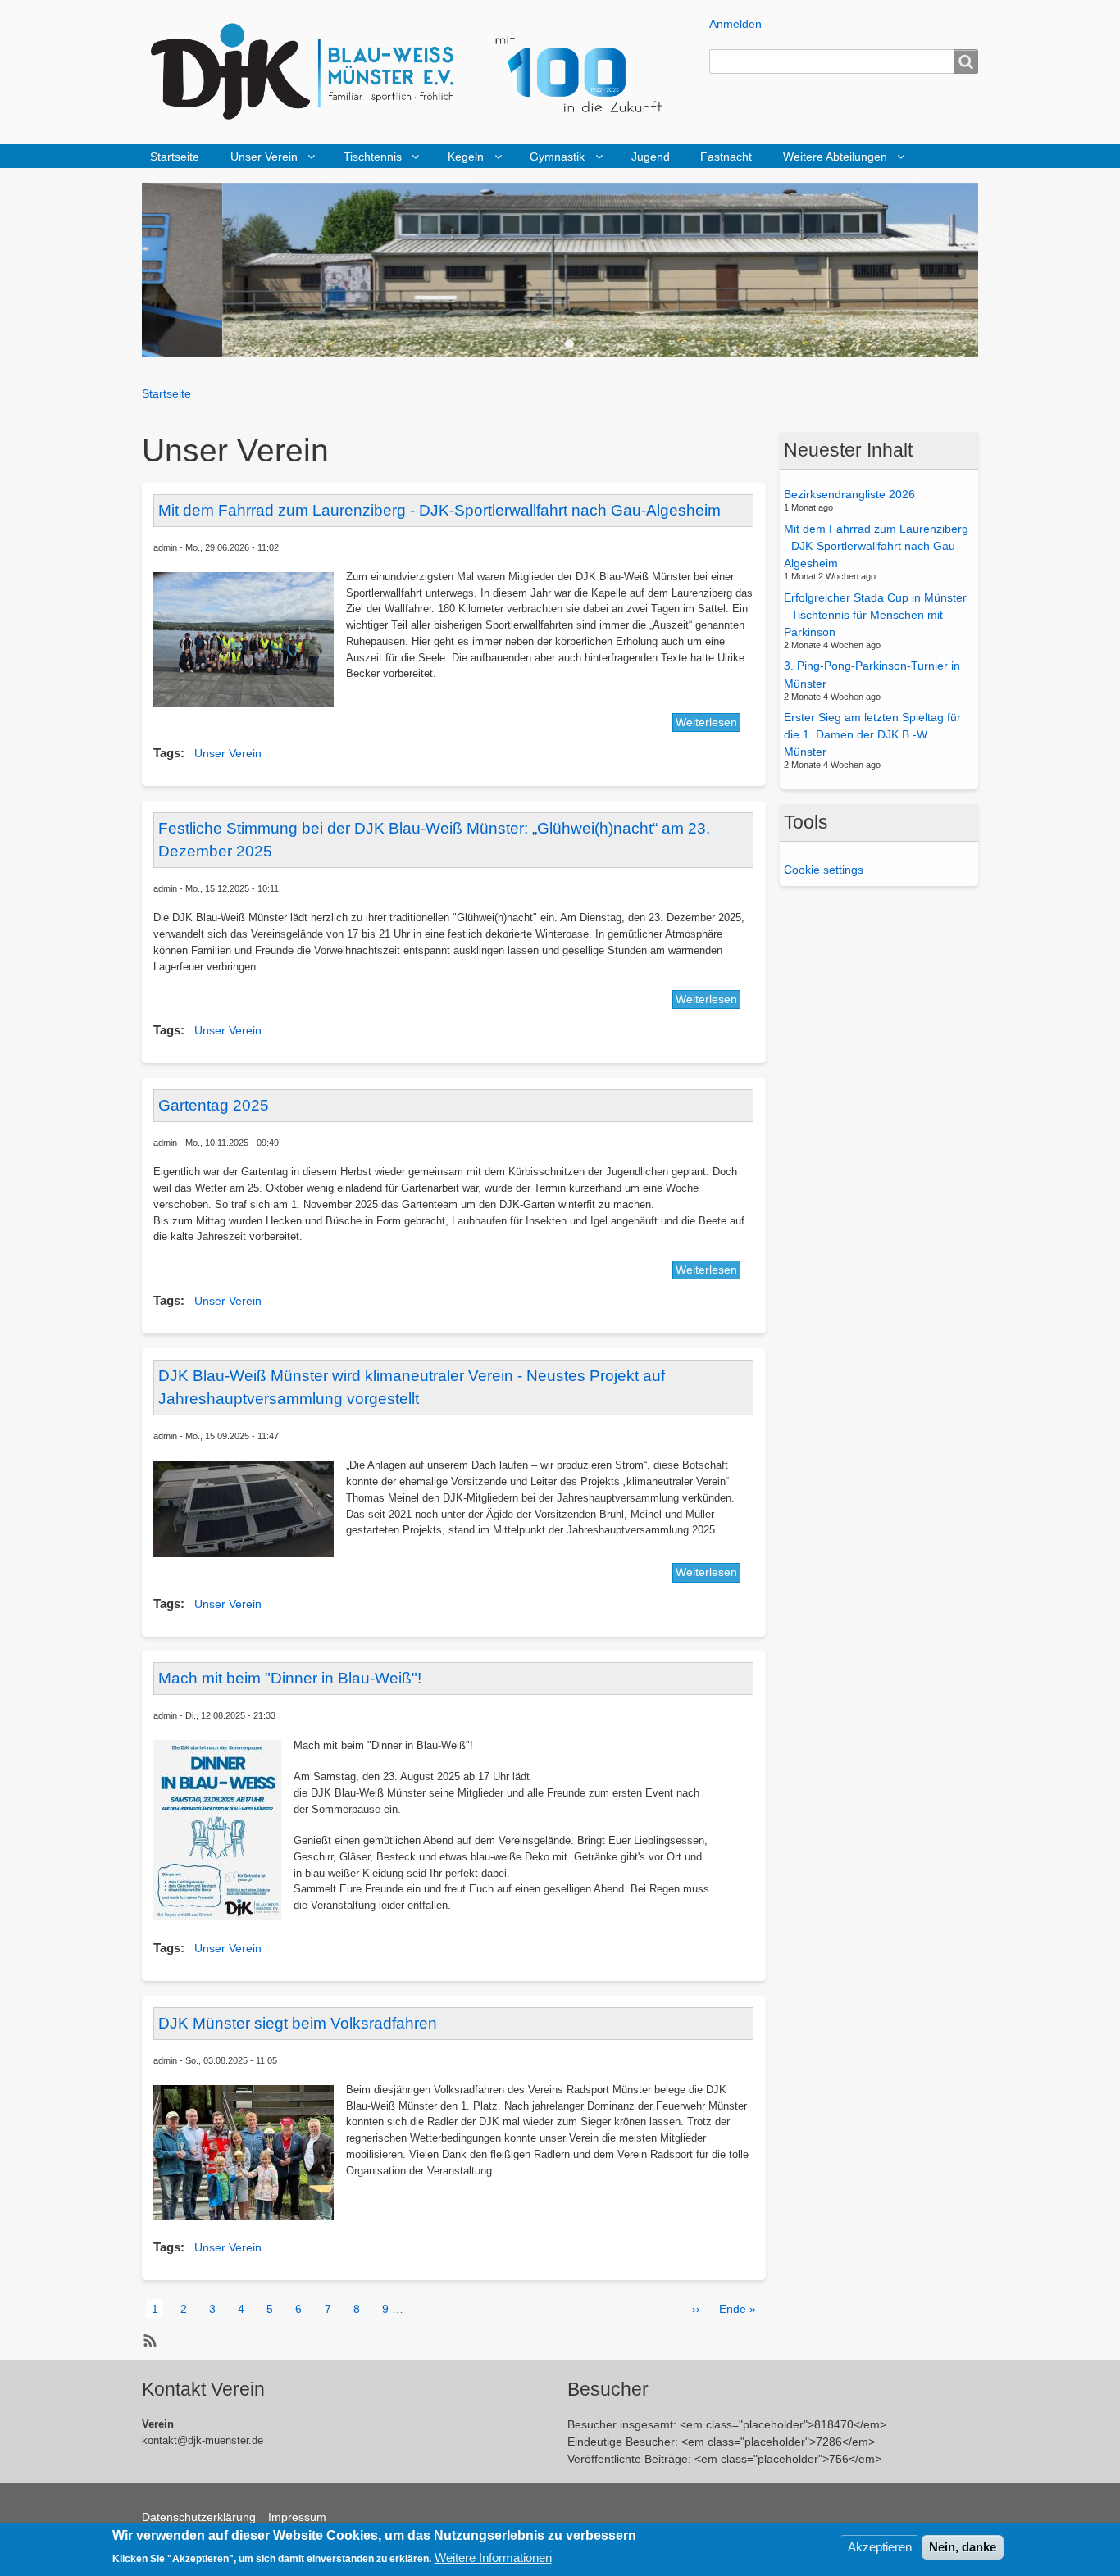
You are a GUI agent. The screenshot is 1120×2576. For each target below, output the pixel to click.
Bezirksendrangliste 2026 (849, 494)
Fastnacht (726, 157)
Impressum (297, 2517)
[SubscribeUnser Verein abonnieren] (148, 2340)
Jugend (651, 157)
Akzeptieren (880, 2547)
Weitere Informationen (493, 2557)
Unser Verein (264, 157)
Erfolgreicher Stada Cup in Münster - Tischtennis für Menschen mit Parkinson (875, 614)
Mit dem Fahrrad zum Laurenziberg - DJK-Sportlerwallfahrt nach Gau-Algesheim (876, 546)
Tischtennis (373, 157)
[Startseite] (418, 73)
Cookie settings (824, 870)
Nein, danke (963, 2547)
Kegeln (466, 157)
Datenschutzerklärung (199, 2517)
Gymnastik (557, 157)
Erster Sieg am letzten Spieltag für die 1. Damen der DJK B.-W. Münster (872, 734)
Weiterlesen (706, 722)
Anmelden (735, 24)
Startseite (175, 157)
